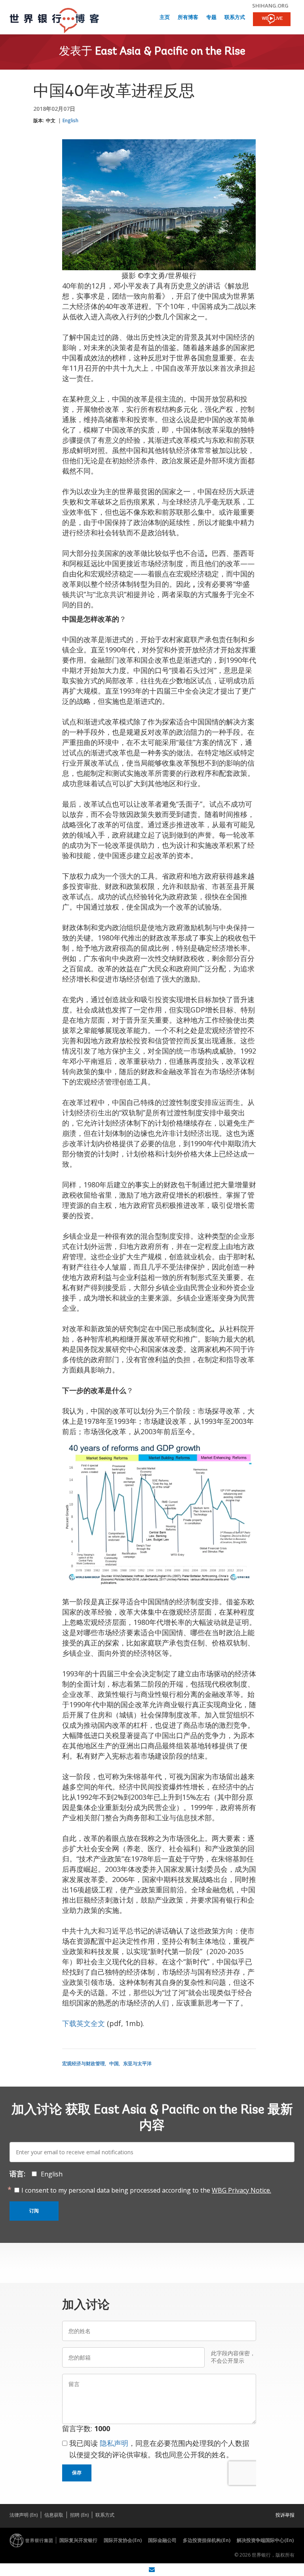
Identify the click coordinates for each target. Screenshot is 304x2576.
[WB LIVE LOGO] (272, 20)
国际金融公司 (162, 2540)
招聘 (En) (79, 2515)
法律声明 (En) (24, 2515)
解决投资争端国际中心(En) (265, 2540)
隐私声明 (114, 2443)
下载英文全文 (84, 2023)
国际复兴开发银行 (78, 2540)
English (70, 120)
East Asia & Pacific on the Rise (170, 52)
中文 (51, 120)
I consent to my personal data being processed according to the (146, 2190)
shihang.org (270, 6)
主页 (165, 18)
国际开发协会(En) (123, 2540)
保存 (77, 2473)
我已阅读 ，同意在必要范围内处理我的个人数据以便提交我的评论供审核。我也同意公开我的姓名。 (159, 2449)
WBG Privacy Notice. (241, 2190)
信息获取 (54, 2515)
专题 (211, 18)
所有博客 (188, 18)
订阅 (34, 2211)
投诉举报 (285, 2515)
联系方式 (235, 18)
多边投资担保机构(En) (207, 2540)
